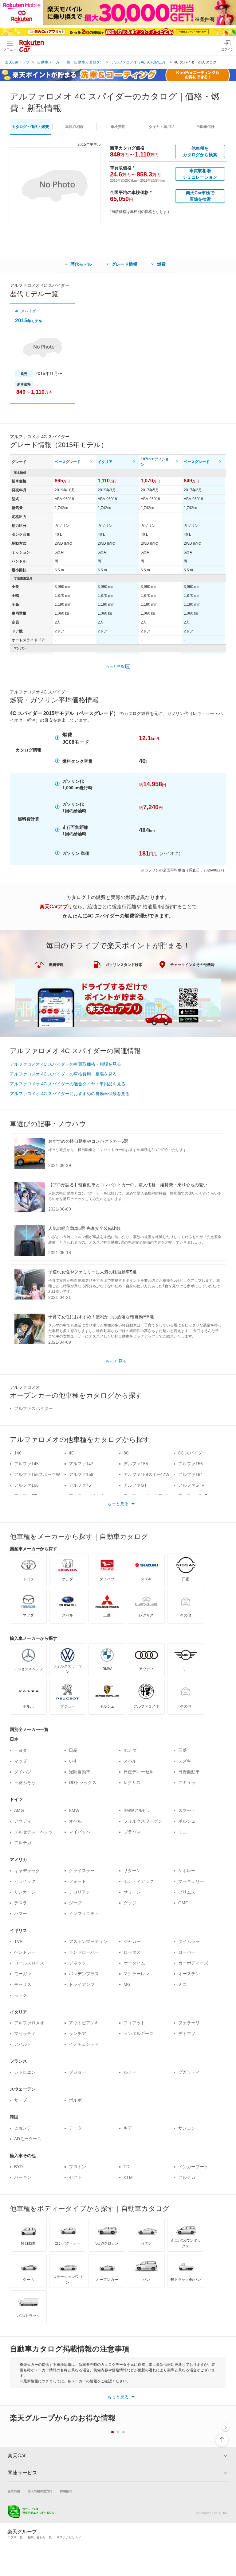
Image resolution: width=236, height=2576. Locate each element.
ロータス (132, 1952)
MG (127, 1984)
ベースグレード (68, 462)
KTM (128, 2177)
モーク (21, 1995)
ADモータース (28, 2139)
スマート (187, 1810)
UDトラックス (83, 1782)
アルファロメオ (29, 2023)
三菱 (183, 1750)
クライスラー (82, 1871)
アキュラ (187, 1782)
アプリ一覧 (15, 2537)
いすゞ (75, 1761)
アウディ (23, 1821)
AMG (19, 1810)
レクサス (132, 1782)
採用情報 (66, 2491)
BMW (74, 1810)
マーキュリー (191, 1881)
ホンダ (130, 1750)
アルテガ (23, 1843)
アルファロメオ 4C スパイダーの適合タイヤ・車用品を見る (68, 1084)
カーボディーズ (193, 1963)
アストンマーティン (88, 1941)
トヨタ (21, 1750)
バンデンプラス (84, 1974)
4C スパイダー (27, 311)
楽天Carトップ (17, 62)
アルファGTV (191, 1485)
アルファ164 (191, 1474)
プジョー (77, 2072)
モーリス (23, 1984)
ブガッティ (189, 2072)
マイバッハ (80, 1832)
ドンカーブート (193, 2167)
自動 (206, 127)
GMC (183, 1903)
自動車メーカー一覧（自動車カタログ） (70, 62)
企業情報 (14, 2491)
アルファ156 (191, 1464)
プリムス (187, 1892)
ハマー (21, 1914)
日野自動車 (189, 1772)
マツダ (21, 1761)
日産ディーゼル (139, 1772)
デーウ (75, 2128)
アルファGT (135, 1485)
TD (126, 2167)
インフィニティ (84, 1914)
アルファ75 (80, 1485)
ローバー (187, 1952)
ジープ (75, 1903)
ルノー (130, 2072)
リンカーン (25, 1892)
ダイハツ (23, 1772)
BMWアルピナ (137, 1810)
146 (18, 1453)
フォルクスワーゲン (143, 1821)
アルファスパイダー (33, 1408)
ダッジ (130, 1903)
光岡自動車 (80, 1772)
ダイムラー (189, 1941)
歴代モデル (81, 264)
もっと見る (115, 666)
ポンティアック (139, 1881)
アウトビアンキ (84, 2023)
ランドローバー (84, 1952)
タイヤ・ (162, 127)
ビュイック (25, 1881)
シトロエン (25, 2072)
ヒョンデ (23, 2128)
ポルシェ (187, 1821)
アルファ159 (81, 1474)
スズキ (185, 1761)
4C (72, 1453)
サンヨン (187, 2128)
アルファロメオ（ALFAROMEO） (139, 62)
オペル (75, 1821)
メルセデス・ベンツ (33, 1832)
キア (128, 2128)
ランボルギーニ (139, 2033)
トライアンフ (82, 1984)
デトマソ (187, 2033)
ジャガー (132, 1941)
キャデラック (27, 1871)
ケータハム (134, 1963)
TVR (18, 1941)
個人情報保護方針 (40, 2491)
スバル (130, 1761)
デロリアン (80, 1892)
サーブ (21, 2100)
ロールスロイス (29, 1963)
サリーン (132, 1892)
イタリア (105, 462)
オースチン (189, 1974)
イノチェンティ (84, 2044)
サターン (132, 1871)
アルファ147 (81, 1464)
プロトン (77, 2167)
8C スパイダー (192, 1453)
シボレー (187, 1871)
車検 (118, 127)
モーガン (23, 1974)
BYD (18, 2167)
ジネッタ (77, 1963)
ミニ (183, 1832)
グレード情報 (124, 264)
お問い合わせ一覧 (40, 2537)
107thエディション (155, 462)
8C (126, 1453)
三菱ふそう (25, 1782)
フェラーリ (189, 2023)
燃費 (161, 264)
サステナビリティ (69, 2537)
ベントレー (25, 1952)
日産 (73, 1750)
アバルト (23, 2044)
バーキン (23, 2177)
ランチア (77, 2033)
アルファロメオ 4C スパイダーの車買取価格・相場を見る (65, 1064)
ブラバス (132, 1832)
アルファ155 (136, 1464)
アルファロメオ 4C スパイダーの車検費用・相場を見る (63, 1074)
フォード (77, 1881)
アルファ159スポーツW (146, 1474)
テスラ (21, 1903)
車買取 (74, 127)
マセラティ (25, 2033)
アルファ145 (26, 1464)
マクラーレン (136, 1974)
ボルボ (75, 2100)
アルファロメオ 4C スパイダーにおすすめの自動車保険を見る (70, 1094)
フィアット (134, 2023)
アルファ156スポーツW (37, 1474)
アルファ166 (26, 1485)
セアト (75, 2177)
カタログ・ (30, 127)
